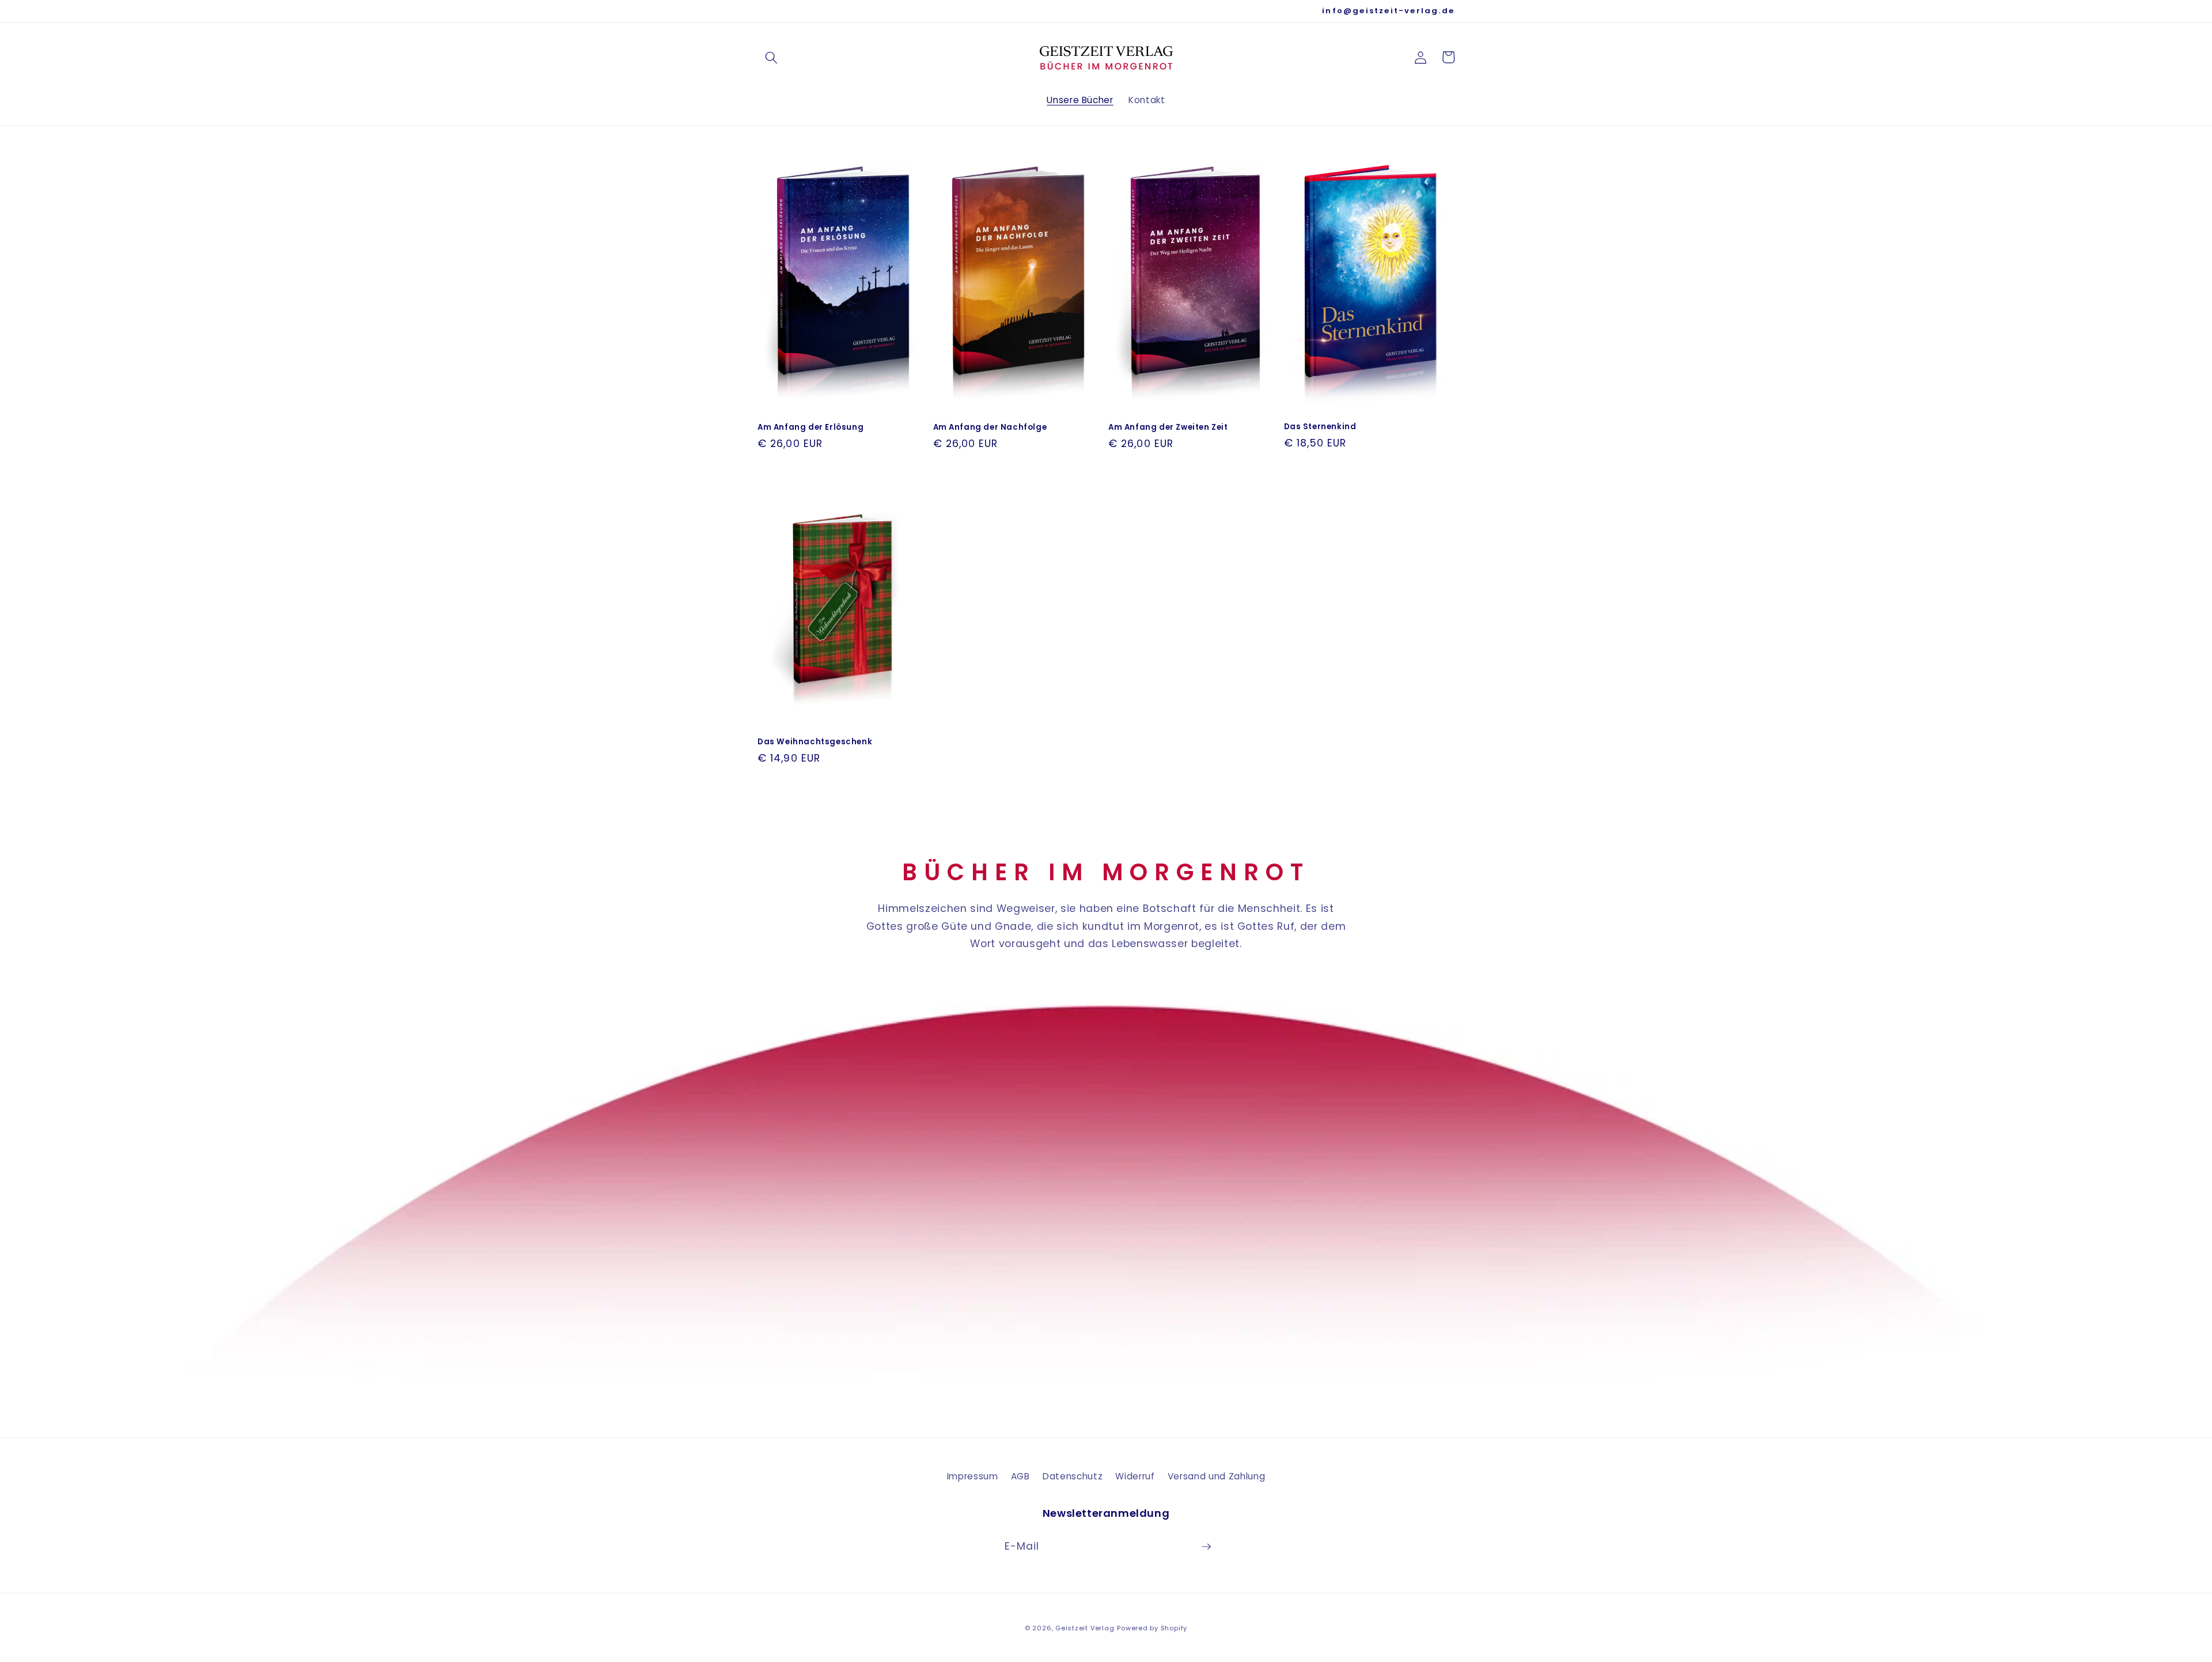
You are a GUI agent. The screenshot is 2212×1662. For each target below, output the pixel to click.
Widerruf (1135, 1476)
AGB (1020, 1476)
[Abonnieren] (1206, 1547)
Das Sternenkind (1320, 427)
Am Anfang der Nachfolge (990, 427)
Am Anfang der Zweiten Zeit (1168, 427)
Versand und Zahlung (1217, 1476)
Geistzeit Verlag (1085, 1628)
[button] (771, 57)
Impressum (973, 1476)
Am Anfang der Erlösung (810, 427)
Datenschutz (1073, 1476)
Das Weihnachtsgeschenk (815, 742)
